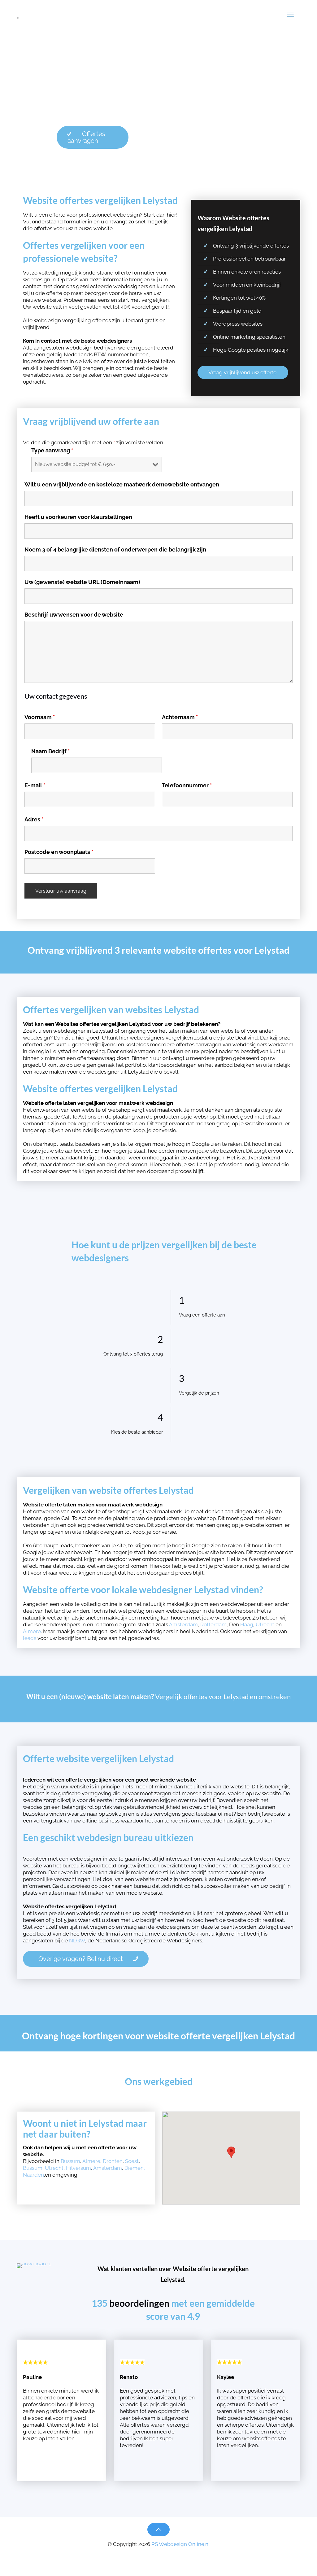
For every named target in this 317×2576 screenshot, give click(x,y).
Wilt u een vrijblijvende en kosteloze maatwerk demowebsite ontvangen (122, 485)
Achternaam (180, 717)
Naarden (33, 2175)
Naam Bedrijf (50, 751)
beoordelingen (139, 2303)
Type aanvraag (52, 451)
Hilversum (78, 2168)
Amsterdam (183, 1624)
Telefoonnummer (187, 785)
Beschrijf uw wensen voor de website (74, 615)
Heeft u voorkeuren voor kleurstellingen (78, 517)
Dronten (113, 2161)
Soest (132, 2161)
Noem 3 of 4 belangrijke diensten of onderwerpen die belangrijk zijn (115, 550)
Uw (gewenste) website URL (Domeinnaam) (82, 582)
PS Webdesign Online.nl (180, 2544)
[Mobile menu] (290, 14)
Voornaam (40, 717)
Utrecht (266, 1624)
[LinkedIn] (167, 2554)
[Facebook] (150, 2554)
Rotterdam (213, 1624)
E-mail (35, 785)
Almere (32, 1631)
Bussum (70, 2161)
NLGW (77, 1941)
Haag (247, 1624)
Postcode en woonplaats (59, 852)
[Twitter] (159, 2554)
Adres (34, 820)
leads (30, 1638)
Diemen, (135, 2168)
